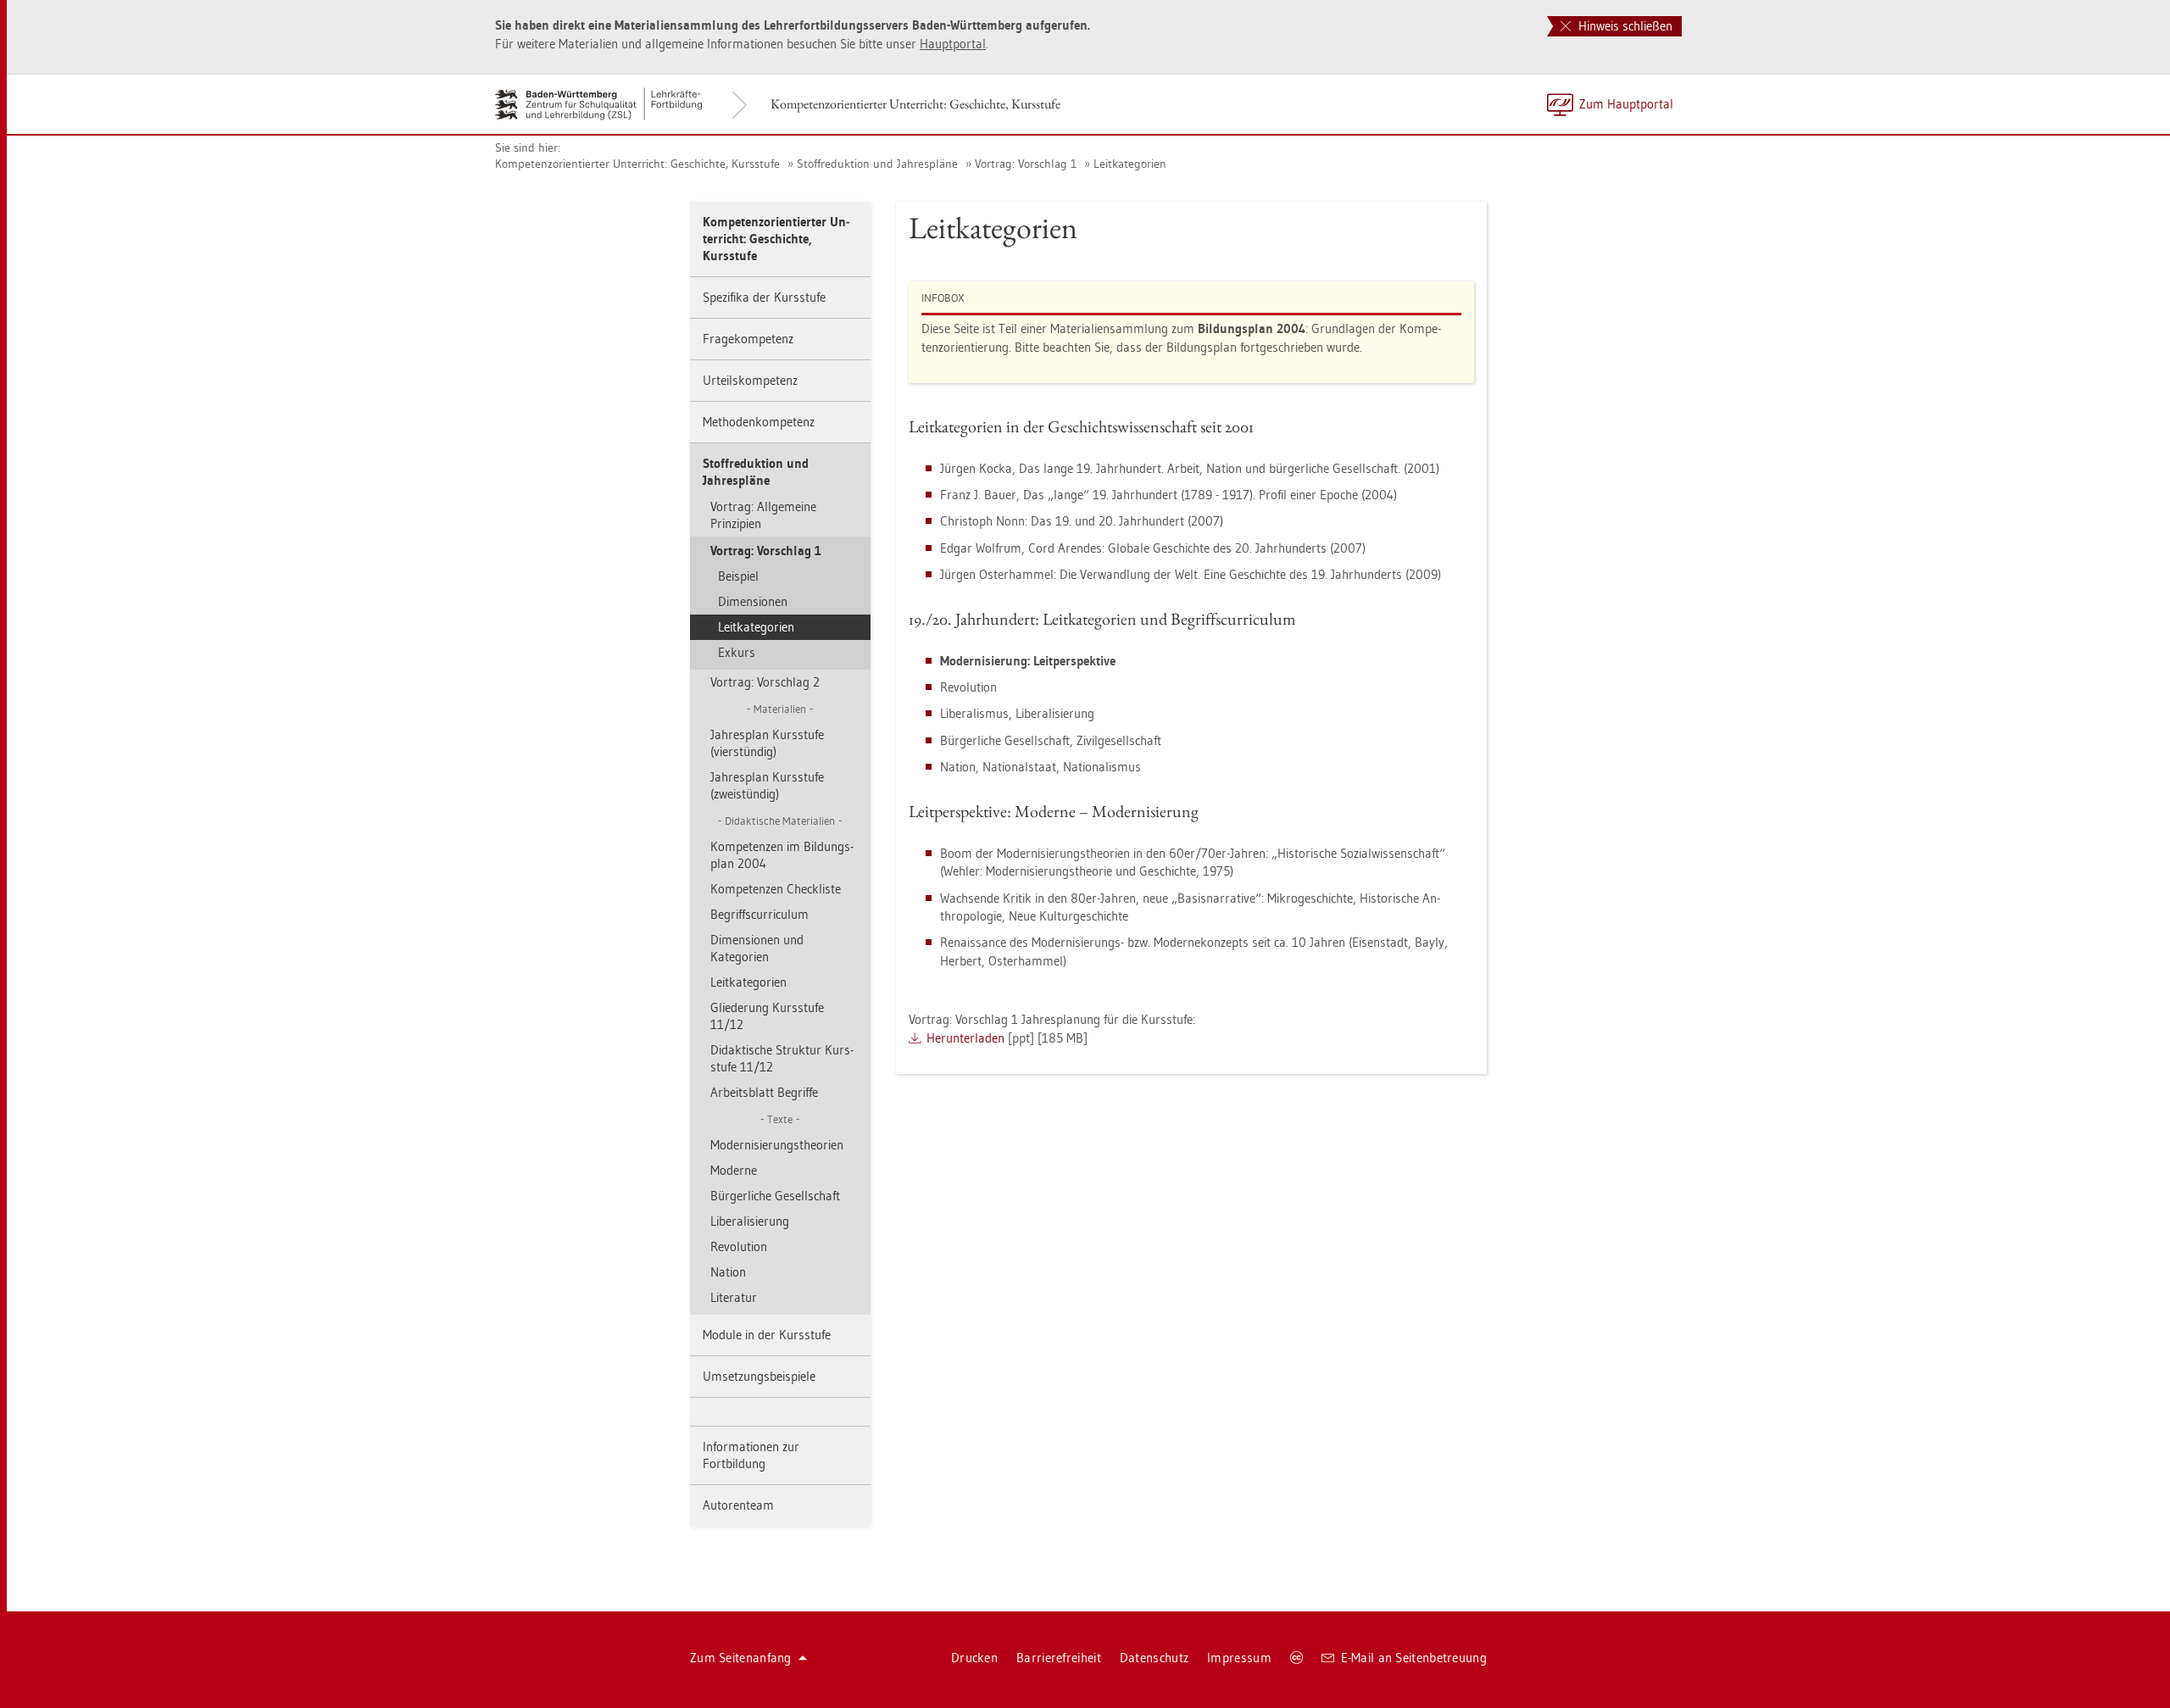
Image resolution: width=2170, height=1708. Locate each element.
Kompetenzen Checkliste (776, 889)
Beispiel (738, 576)
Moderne (734, 1170)
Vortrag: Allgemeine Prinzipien (763, 515)
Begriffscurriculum (759, 914)
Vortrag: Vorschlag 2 (765, 682)
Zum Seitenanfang (741, 1658)
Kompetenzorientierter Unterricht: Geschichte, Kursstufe (915, 104)
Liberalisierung (750, 1221)
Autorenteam (738, 1505)
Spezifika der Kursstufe (764, 297)
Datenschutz (1154, 1658)
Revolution (739, 1246)
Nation (728, 1272)
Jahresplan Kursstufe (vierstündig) (767, 743)
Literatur (734, 1297)
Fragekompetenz (748, 339)
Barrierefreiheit (1059, 1658)
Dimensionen (753, 601)
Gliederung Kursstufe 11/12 (767, 1016)
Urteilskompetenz (750, 380)
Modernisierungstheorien (777, 1145)
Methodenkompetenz (759, 422)
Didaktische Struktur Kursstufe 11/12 (782, 1058)
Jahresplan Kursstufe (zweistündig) (767, 785)
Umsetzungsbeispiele (759, 1376)
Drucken (974, 1658)
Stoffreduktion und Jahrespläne (877, 164)
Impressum (1239, 1658)
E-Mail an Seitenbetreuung (1414, 1658)
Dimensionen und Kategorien (757, 948)
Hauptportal (953, 44)
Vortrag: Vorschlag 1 (1026, 164)
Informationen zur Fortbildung (751, 1455)
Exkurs (737, 652)
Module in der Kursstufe (767, 1335)
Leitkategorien (1130, 164)
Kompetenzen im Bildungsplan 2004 (782, 855)
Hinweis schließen (1624, 26)
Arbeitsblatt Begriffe (764, 1092)
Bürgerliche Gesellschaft (775, 1196)
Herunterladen (965, 1038)
